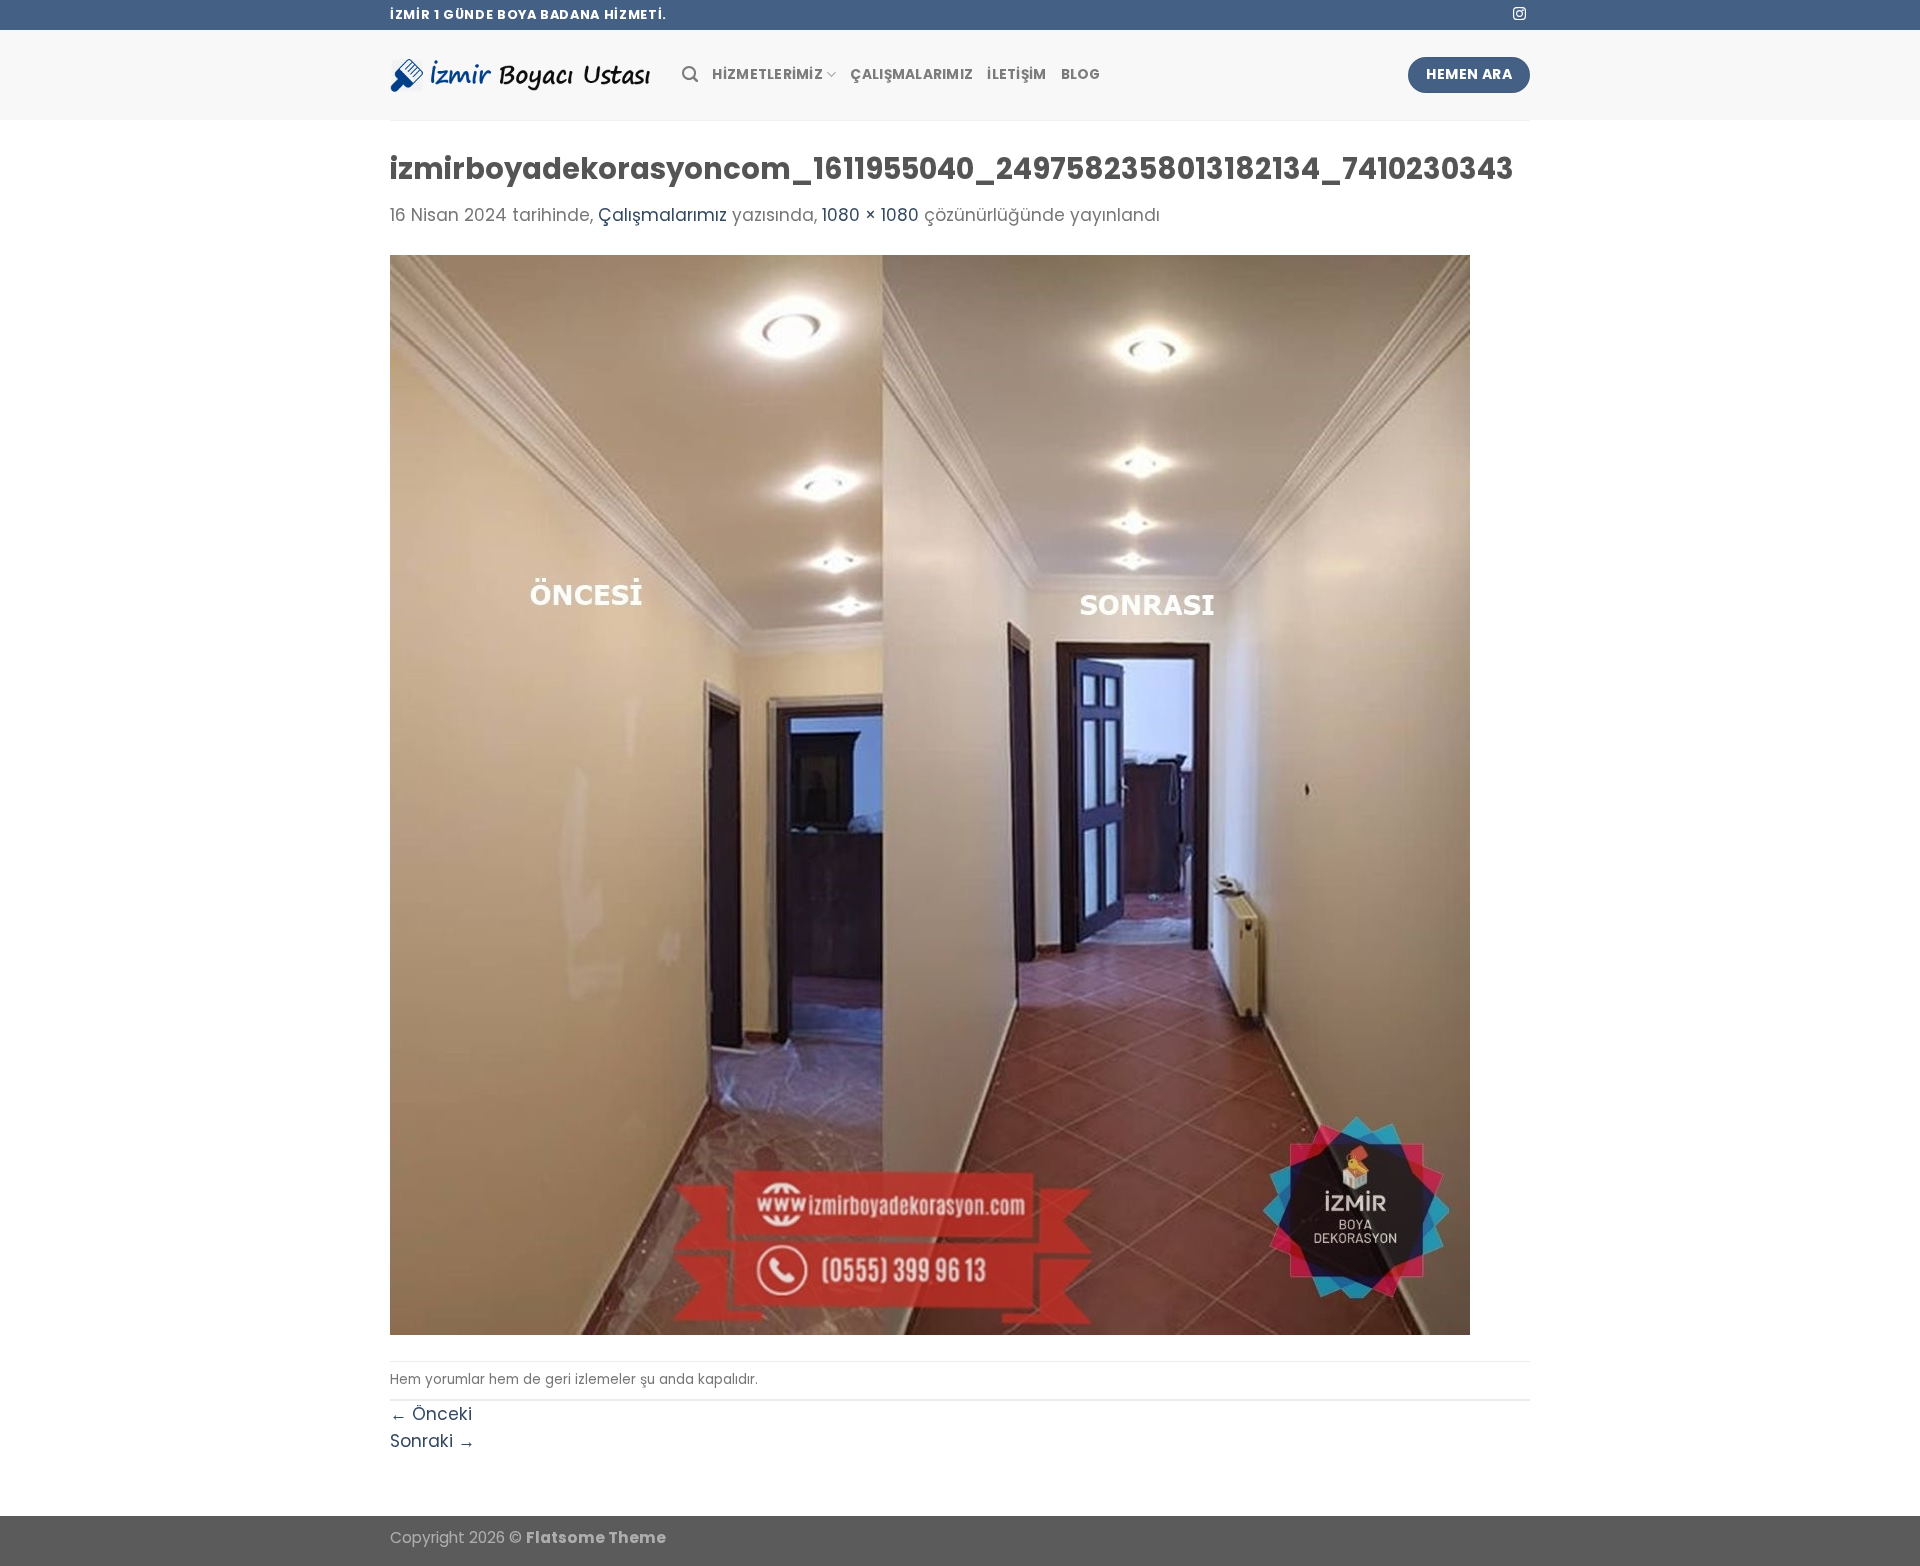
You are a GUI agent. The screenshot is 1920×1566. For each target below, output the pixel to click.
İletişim (1016, 74)
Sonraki (432, 1441)
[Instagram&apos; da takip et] (1519, 14)
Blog (1081, 74)
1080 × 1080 (870, 215)
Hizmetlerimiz (767, 74)
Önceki (431, 1414)
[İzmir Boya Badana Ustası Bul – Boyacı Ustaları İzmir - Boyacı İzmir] (521, 74)
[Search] (690, 75)
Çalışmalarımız (911, 74)
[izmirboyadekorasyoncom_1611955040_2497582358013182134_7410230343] (930, 794)
